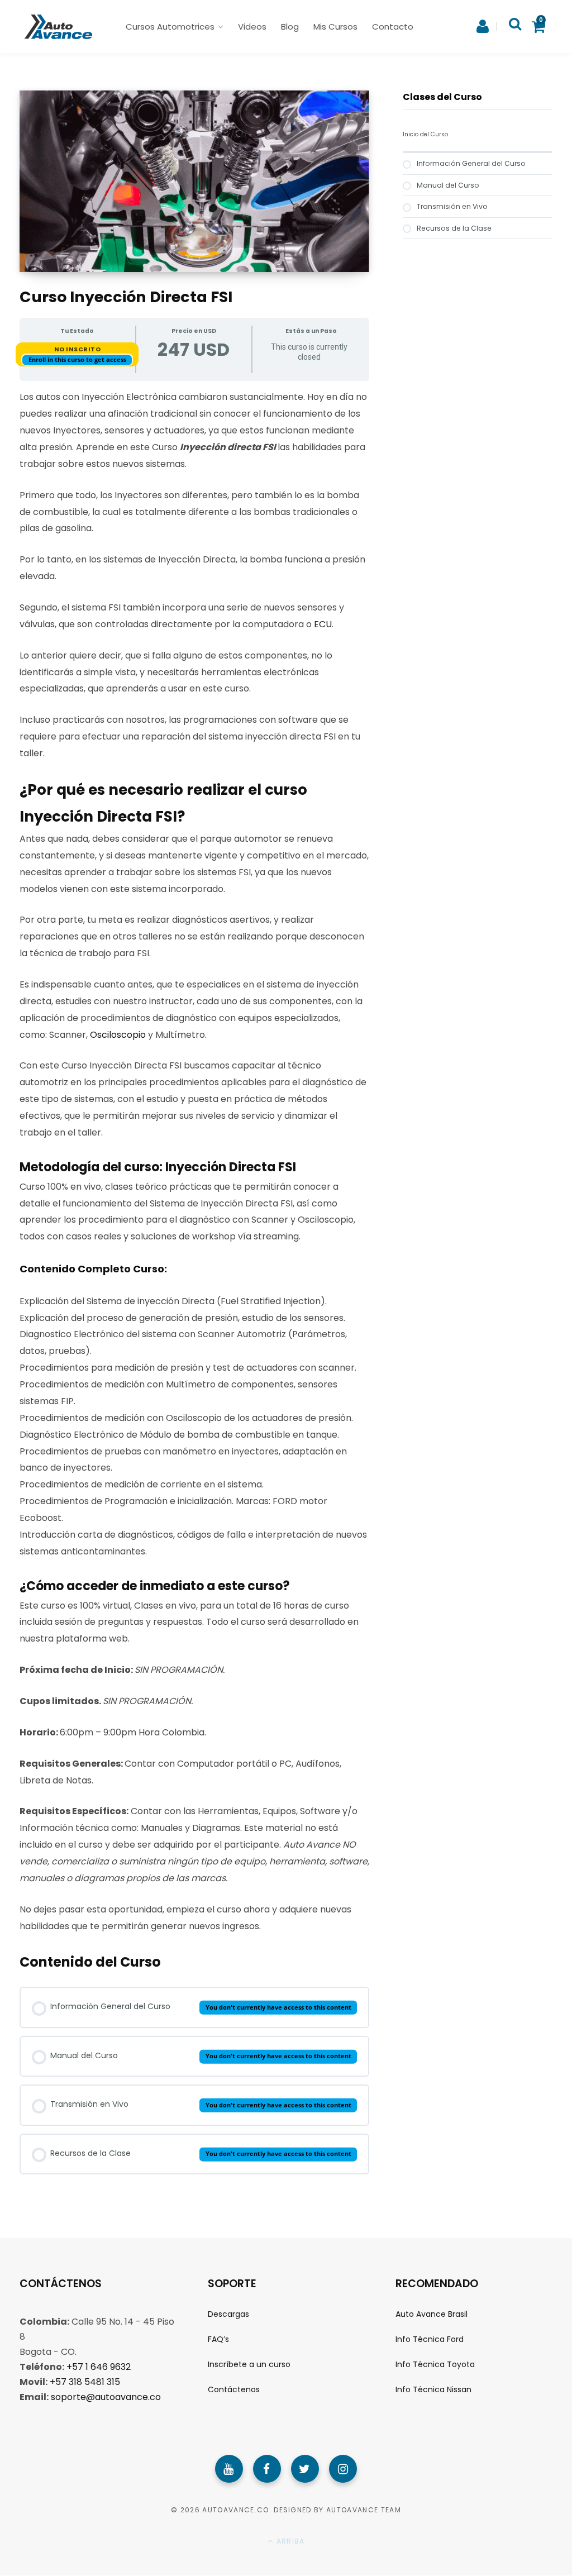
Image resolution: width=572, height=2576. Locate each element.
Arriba (289, 2541)
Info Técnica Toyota (435, 2364)
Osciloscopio (118, 1035)
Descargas (228, 2314)
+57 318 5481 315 (85, 2382)
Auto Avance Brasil (432, 2314)
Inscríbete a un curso (249, 2364)
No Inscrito (78, 349)
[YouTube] (229, 2469)
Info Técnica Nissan (433, 2390)
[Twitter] (305, 2469)
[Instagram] (343, 2469)
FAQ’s (218, 2339)
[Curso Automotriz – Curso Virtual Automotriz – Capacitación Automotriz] (57, 27)
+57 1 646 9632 (99, 2367)
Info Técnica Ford (430, 2339)
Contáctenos (234, 2390)
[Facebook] (267, 2469)
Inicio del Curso (425, 134)
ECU (323, 624)
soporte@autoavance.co (106, 2397)
